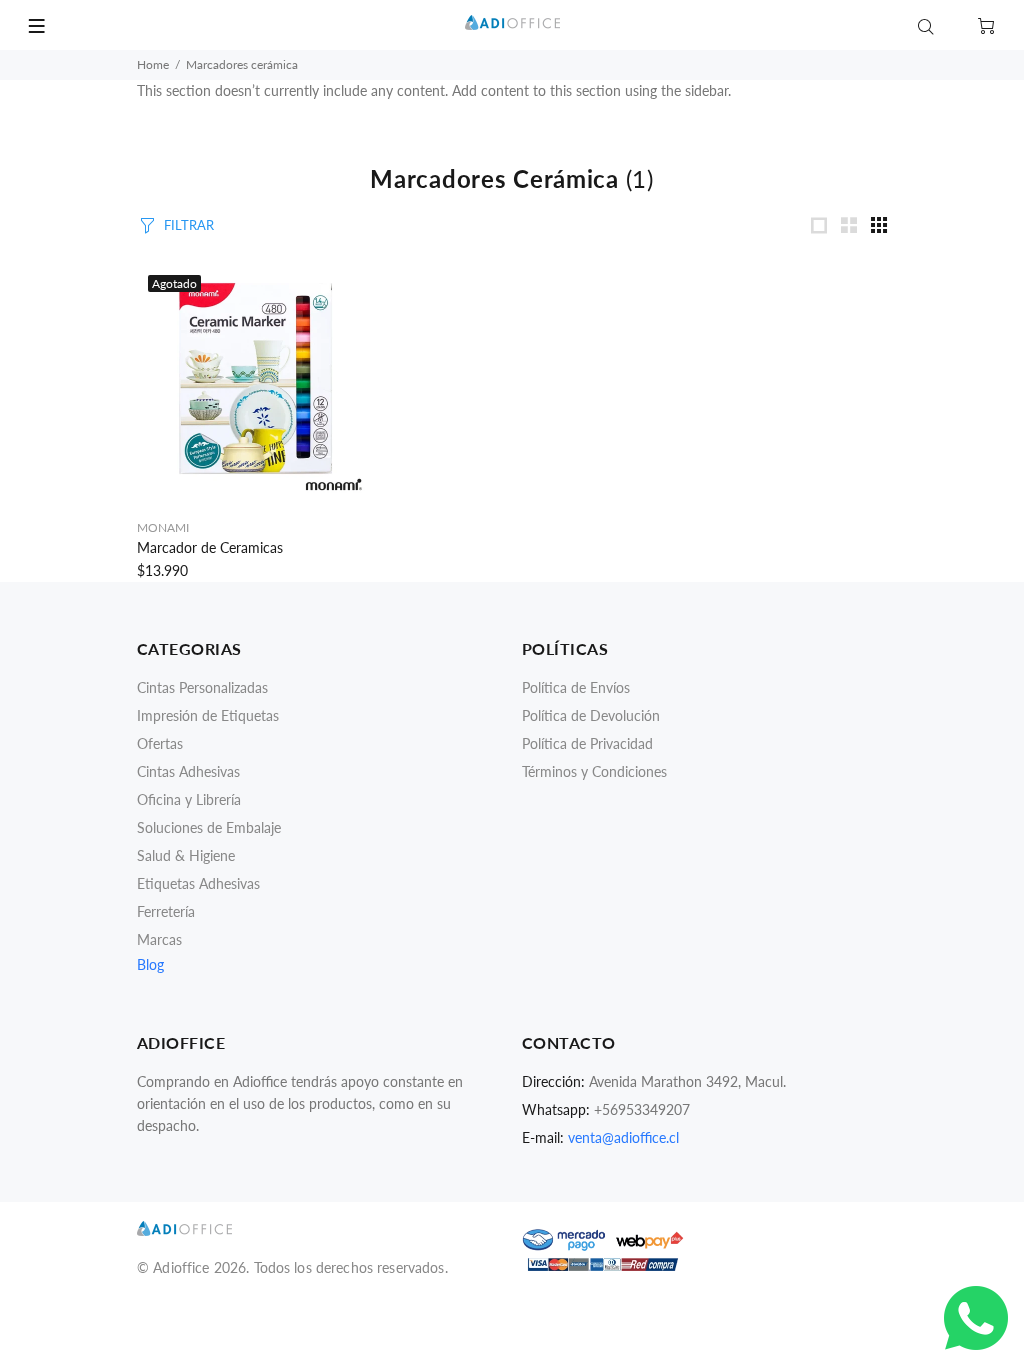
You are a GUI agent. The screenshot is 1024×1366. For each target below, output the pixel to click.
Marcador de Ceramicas (210, 547)
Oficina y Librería (189, 799)
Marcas (159, 939)
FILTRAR (189, 225)
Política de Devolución (591, 715)
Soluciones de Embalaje (209, 827)
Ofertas (160, 743)
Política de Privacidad (587, 743)
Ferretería (166, 911)
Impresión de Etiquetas (208, 715)
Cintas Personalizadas (202, 687)
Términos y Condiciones (594, 771)
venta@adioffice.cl (623, 1137)
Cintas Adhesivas (188, 771)
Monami (163, 527)
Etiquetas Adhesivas (198, 883)
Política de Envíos (576, 687)
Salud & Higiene (186, 855)
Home (153, 64)
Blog (150, 964)
